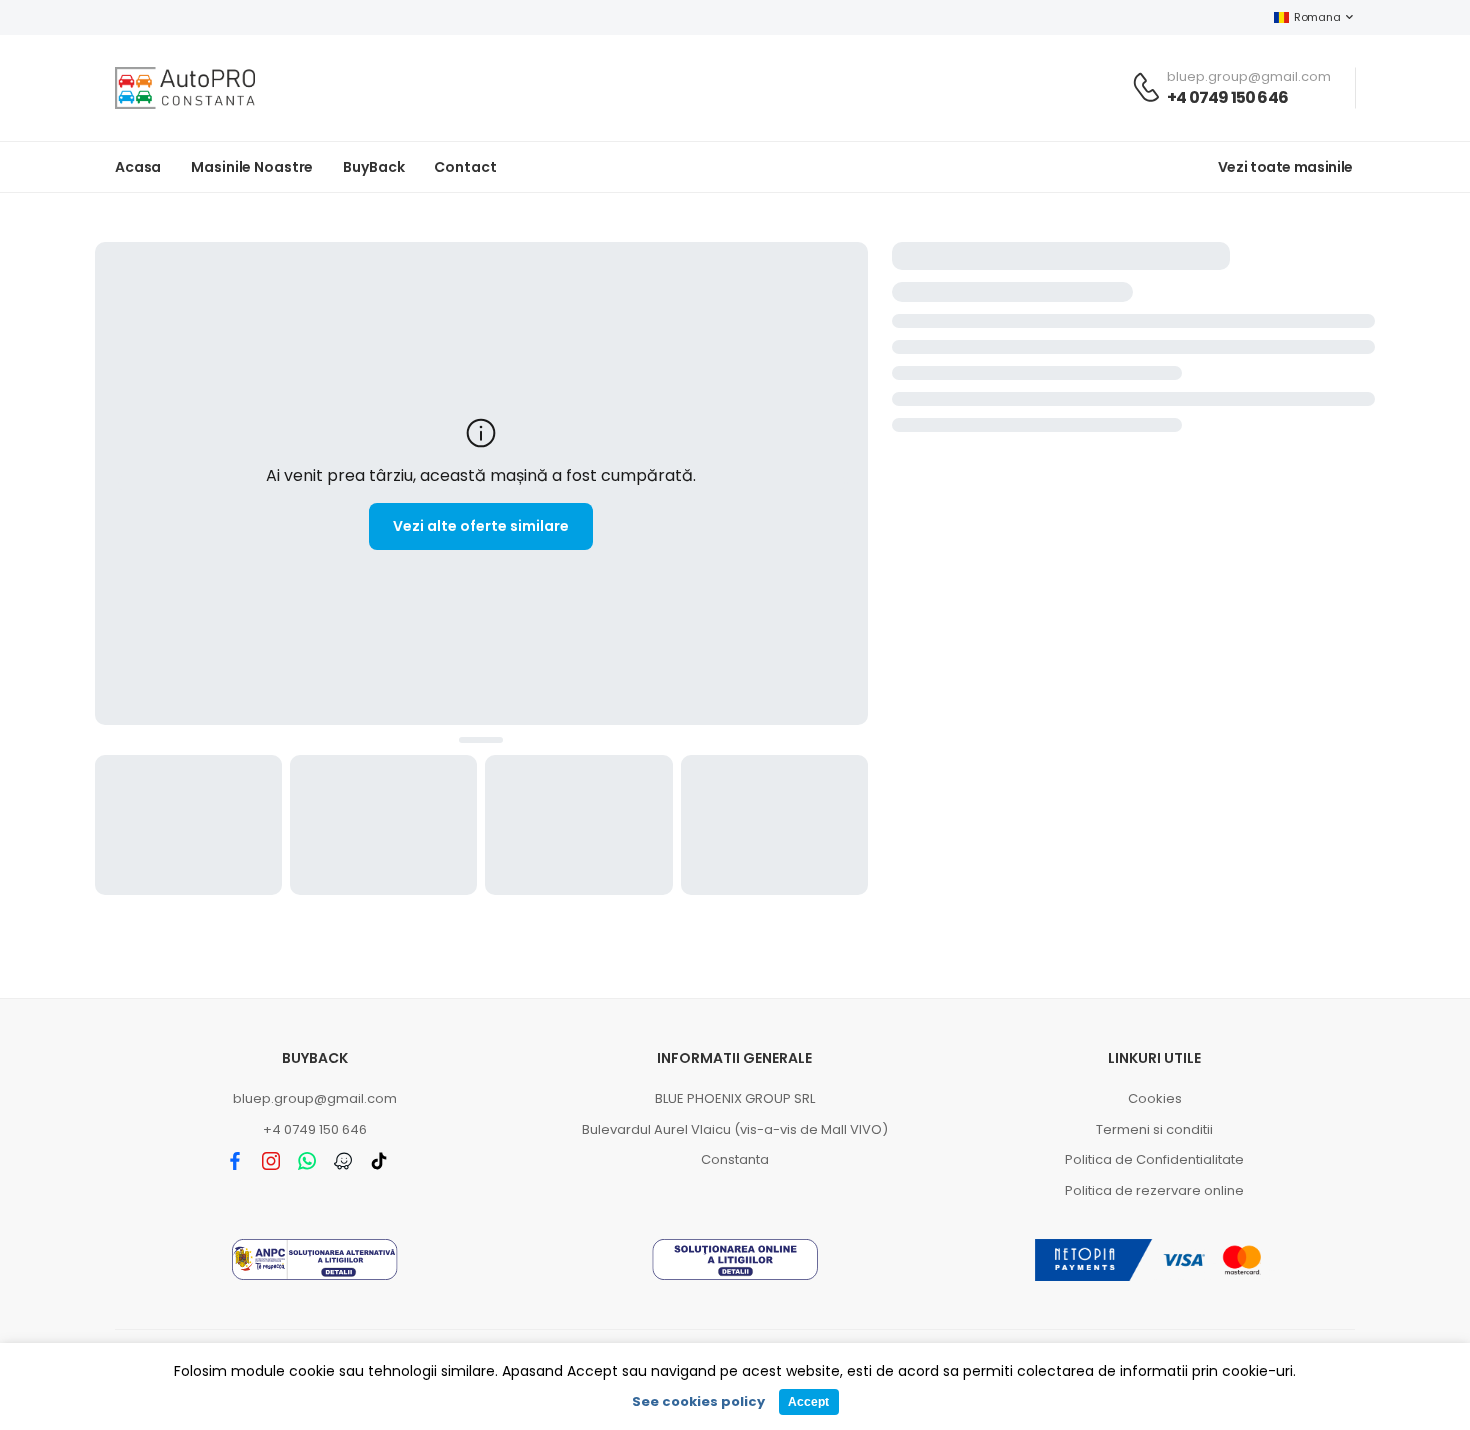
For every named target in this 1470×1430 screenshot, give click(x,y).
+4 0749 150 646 (1227, 97)
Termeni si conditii (1154, 1129)
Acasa (138, 167)
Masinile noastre (252, 167)
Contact (465, 167)
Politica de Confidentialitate (1154, 1159)
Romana (1317, 17)
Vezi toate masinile (1285, 167)
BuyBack (373, 167)
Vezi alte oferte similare (481, 526)
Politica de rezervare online (1154, 1190)
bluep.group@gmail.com (315, 1098)
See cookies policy (698, 1401)
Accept (808, 1402)
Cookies (1155, 1098)
